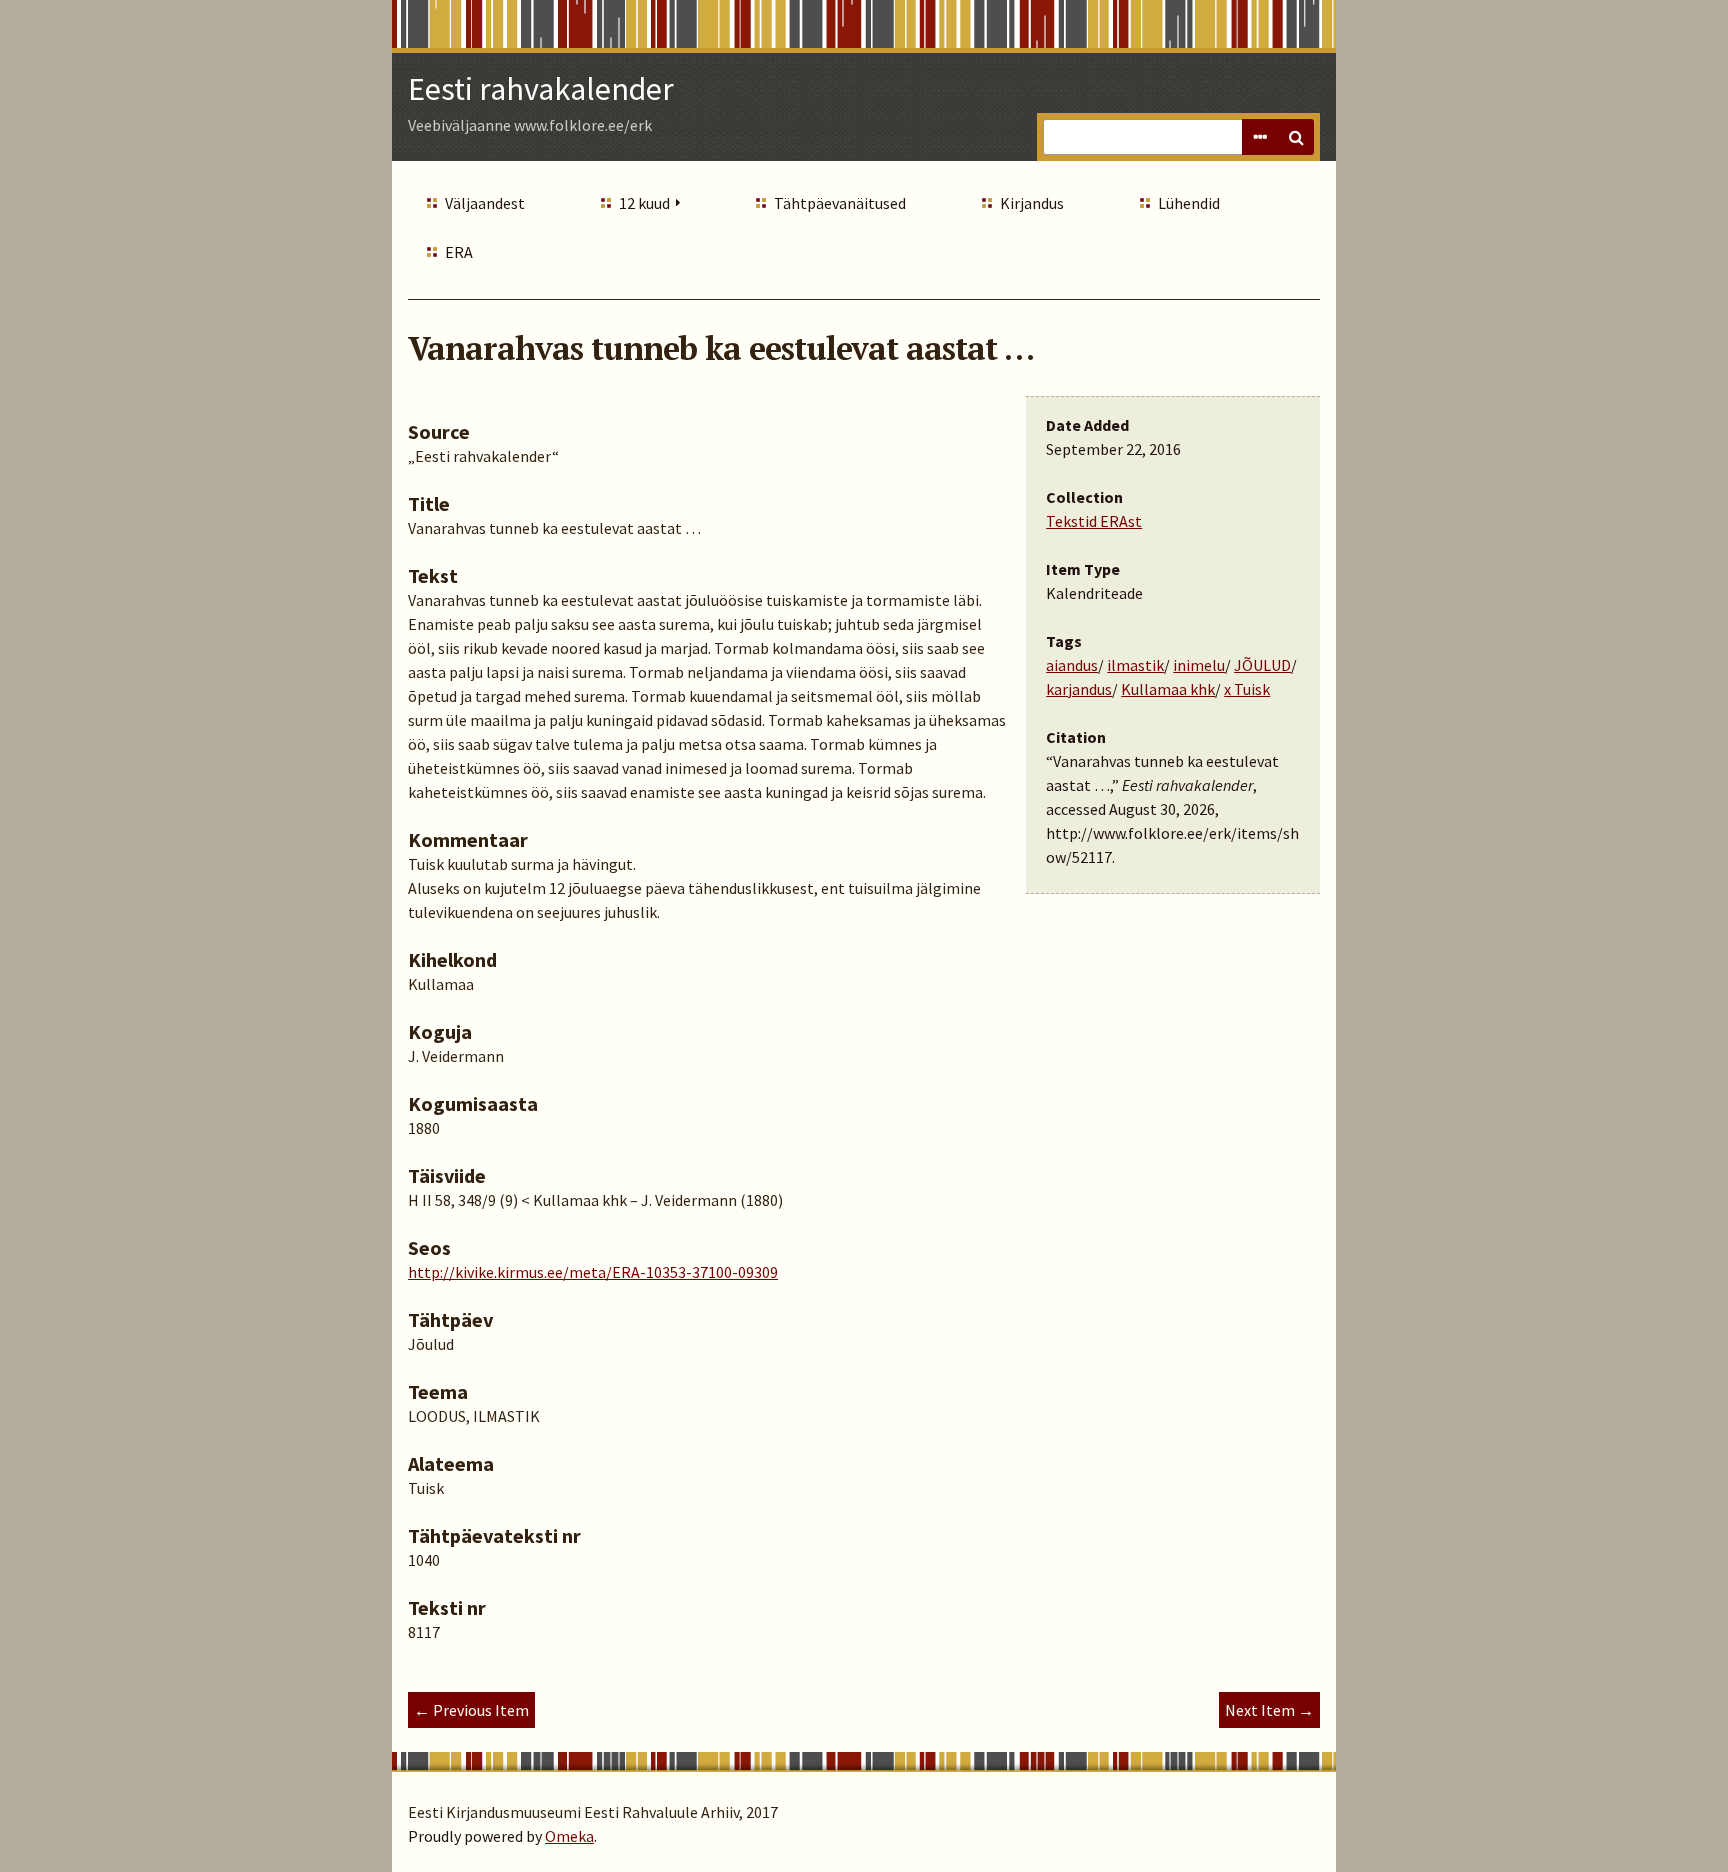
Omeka (569, 1836)
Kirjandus (1032, 203)
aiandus (1072, 665)
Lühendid (1189, 203)
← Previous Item (471, 1710)
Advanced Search (1260, 137)
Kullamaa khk (1168, 689)
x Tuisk (1247, 689)
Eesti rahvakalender (541, 89)
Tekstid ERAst (1094, 521)
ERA (459, 252)
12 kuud (644, 203)
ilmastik (1135, 665)
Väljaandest (485, 203)
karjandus (1079, 689)
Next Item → (1269, 1710)
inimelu (1199, 665)
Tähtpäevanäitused (840, 203)
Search (1296, 137)
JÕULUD (1262, 665)
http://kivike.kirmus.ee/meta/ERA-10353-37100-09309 (593, 1272)
